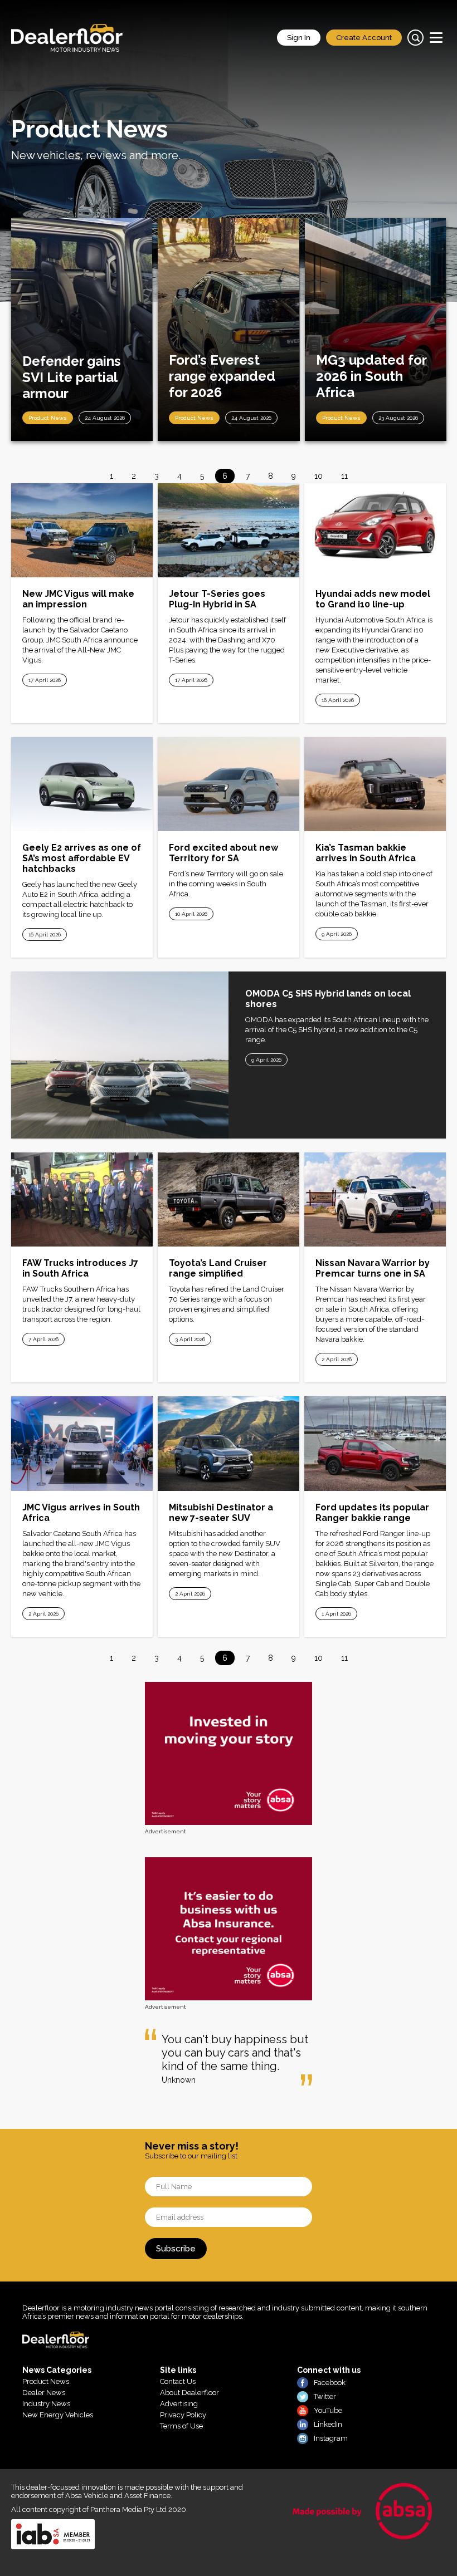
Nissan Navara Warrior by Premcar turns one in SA (373, 1268)
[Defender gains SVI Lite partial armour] (82, 330)
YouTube (328, 2410)
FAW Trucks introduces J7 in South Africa (80, 1268)
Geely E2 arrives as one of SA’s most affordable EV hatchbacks (82, 858)
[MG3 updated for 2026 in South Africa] (375, 330)
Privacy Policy (183, 2415)
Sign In (299, 38)
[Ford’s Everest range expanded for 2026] (228, 330)
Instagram (331, 2438)
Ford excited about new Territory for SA (223, 853)
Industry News (46, 2404)
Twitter (325, 2396)
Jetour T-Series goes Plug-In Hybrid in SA (217, 599)
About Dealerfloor (189, 2393)
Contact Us (178, 2381)
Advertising (179, 2404)
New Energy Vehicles (58, 2415)
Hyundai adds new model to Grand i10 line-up (373, 599)
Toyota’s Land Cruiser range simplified (218, 1268)
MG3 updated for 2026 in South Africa (371, 376)
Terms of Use (181, 2426)
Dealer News (44, 2393)
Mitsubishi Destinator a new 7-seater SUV (221, 1513)
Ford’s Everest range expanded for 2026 (222, 376)
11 (344, 476)
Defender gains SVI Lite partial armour (72, 377)
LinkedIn (328, 2424)
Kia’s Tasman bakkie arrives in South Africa (366, 853)
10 (319, 476)
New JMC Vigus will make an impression (78, 599)
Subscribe (176, 2249)
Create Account (364, 38)
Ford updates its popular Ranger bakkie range (372, 1513)
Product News (48, 418)
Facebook (330, 2383)
